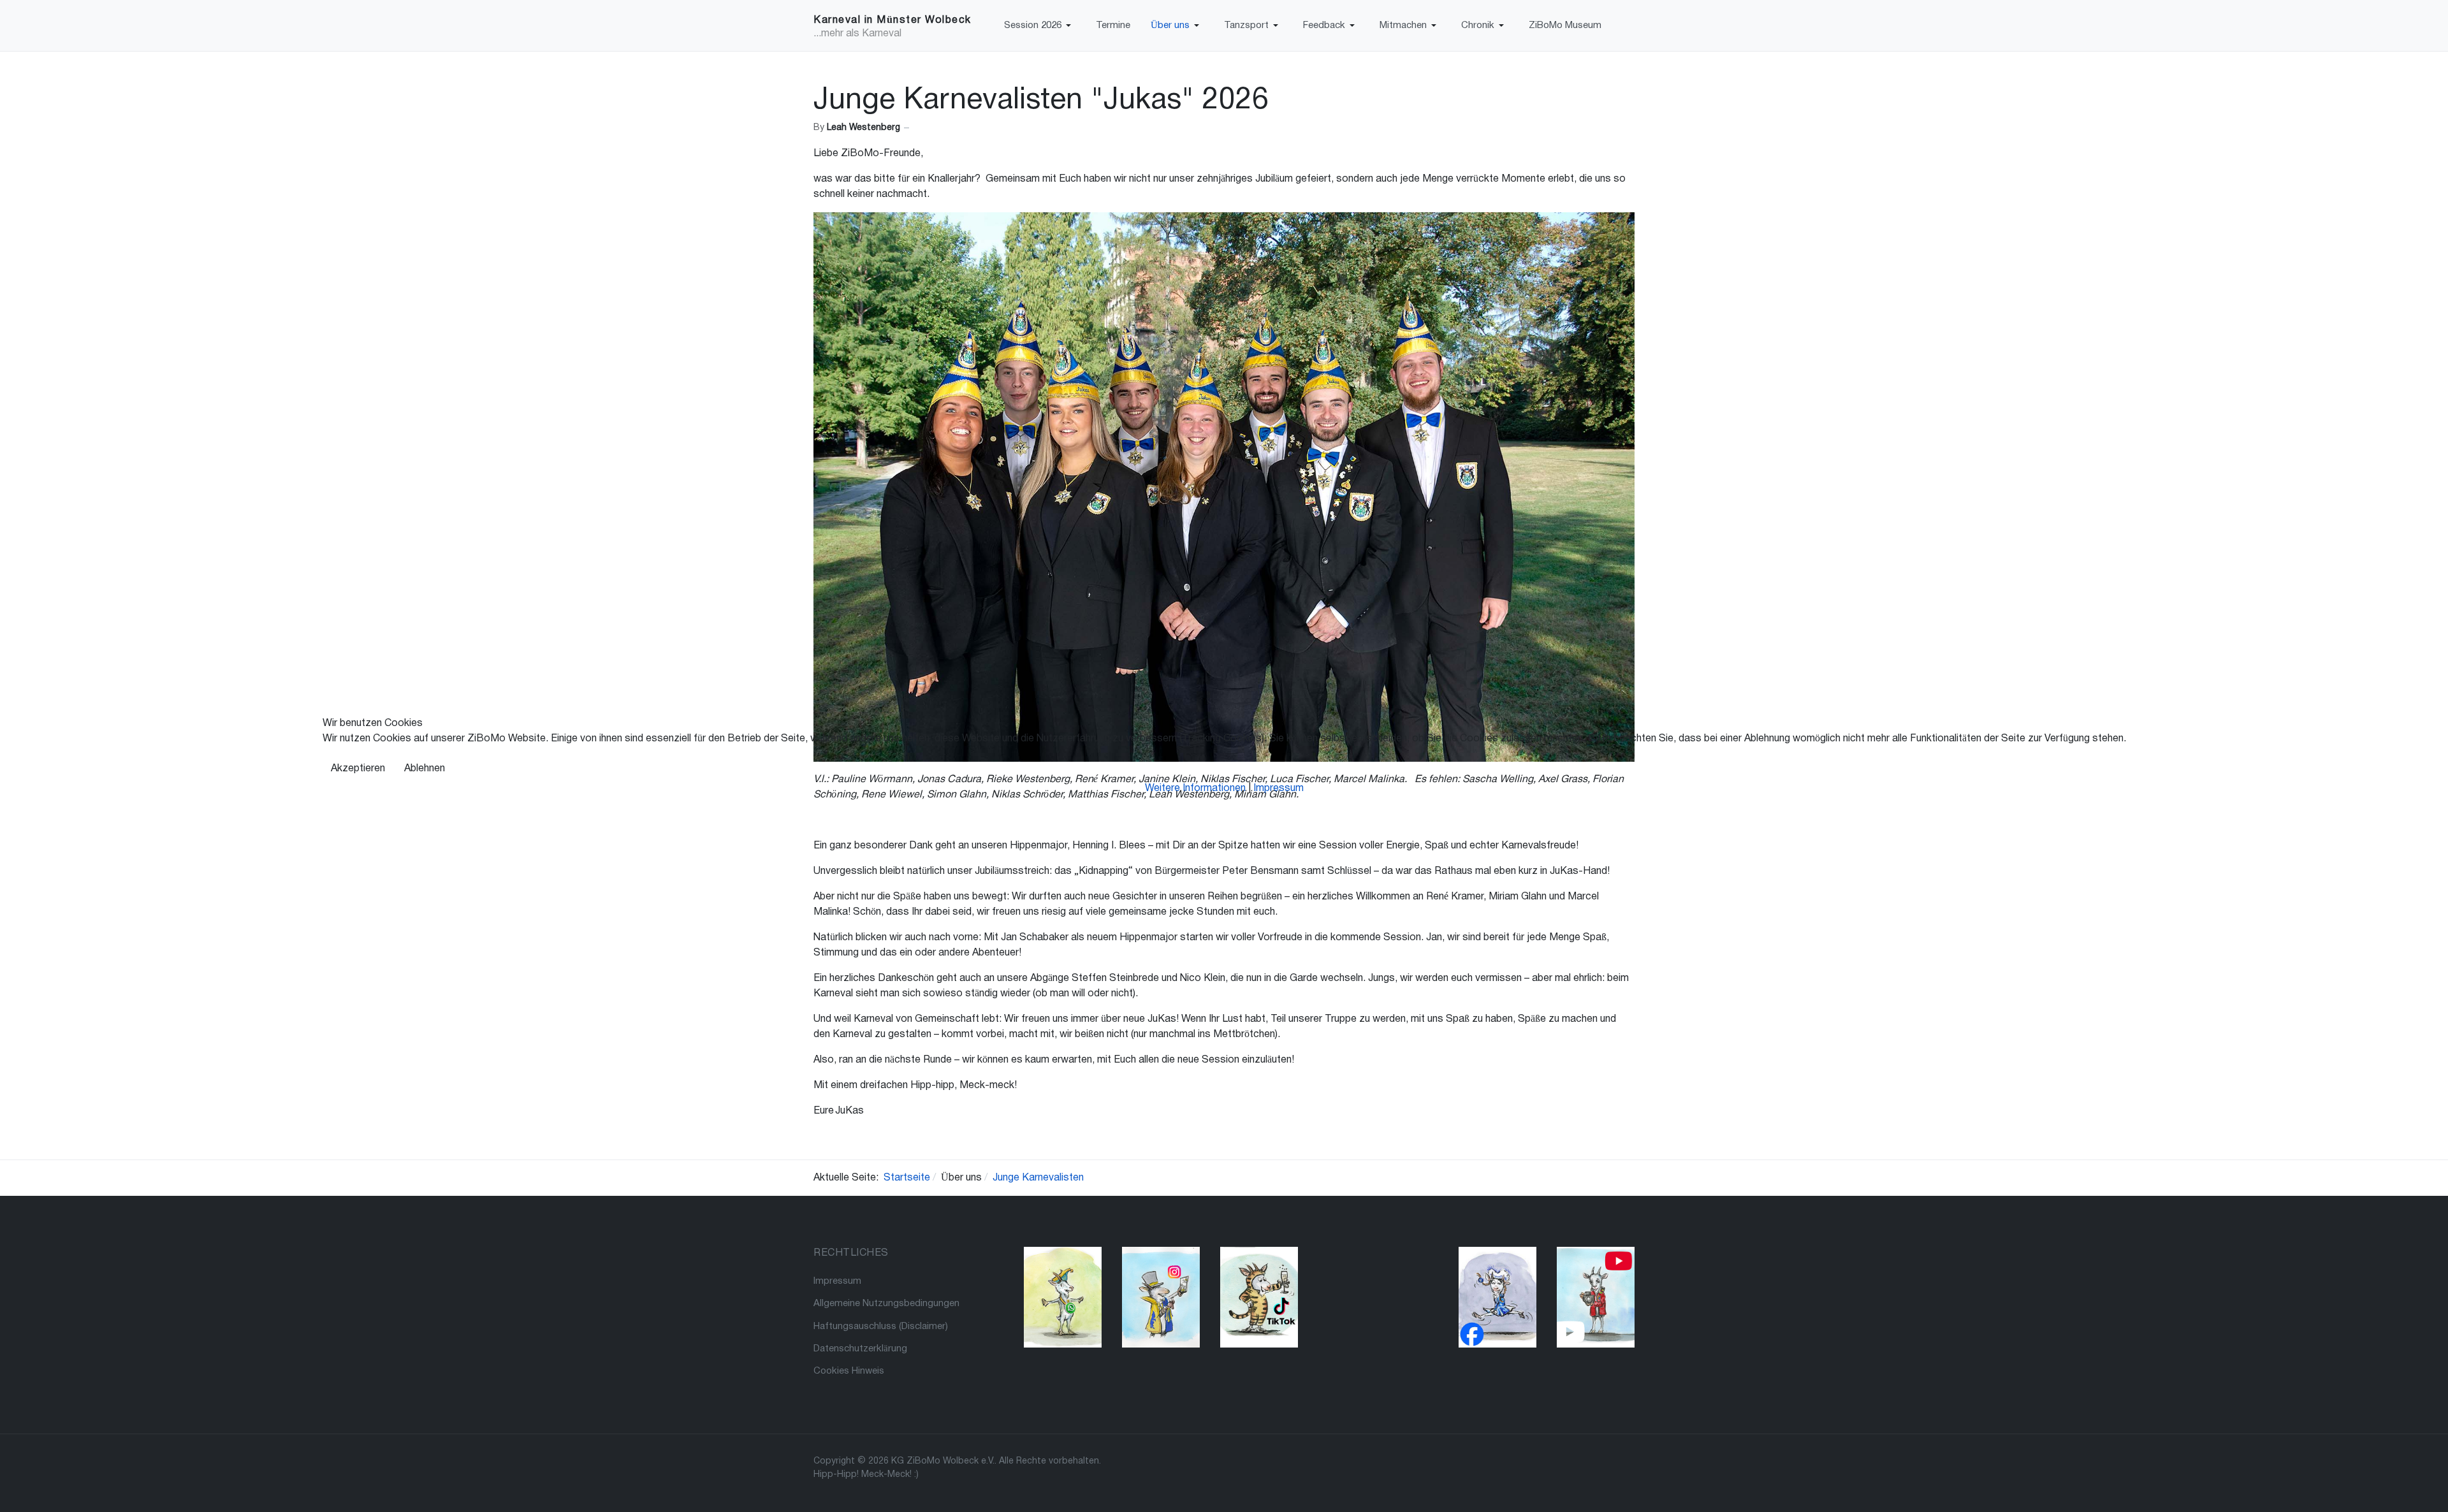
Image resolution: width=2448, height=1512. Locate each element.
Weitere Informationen (1195, 789)
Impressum (1279, 789)
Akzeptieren (358, 769)
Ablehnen (425, 769)
